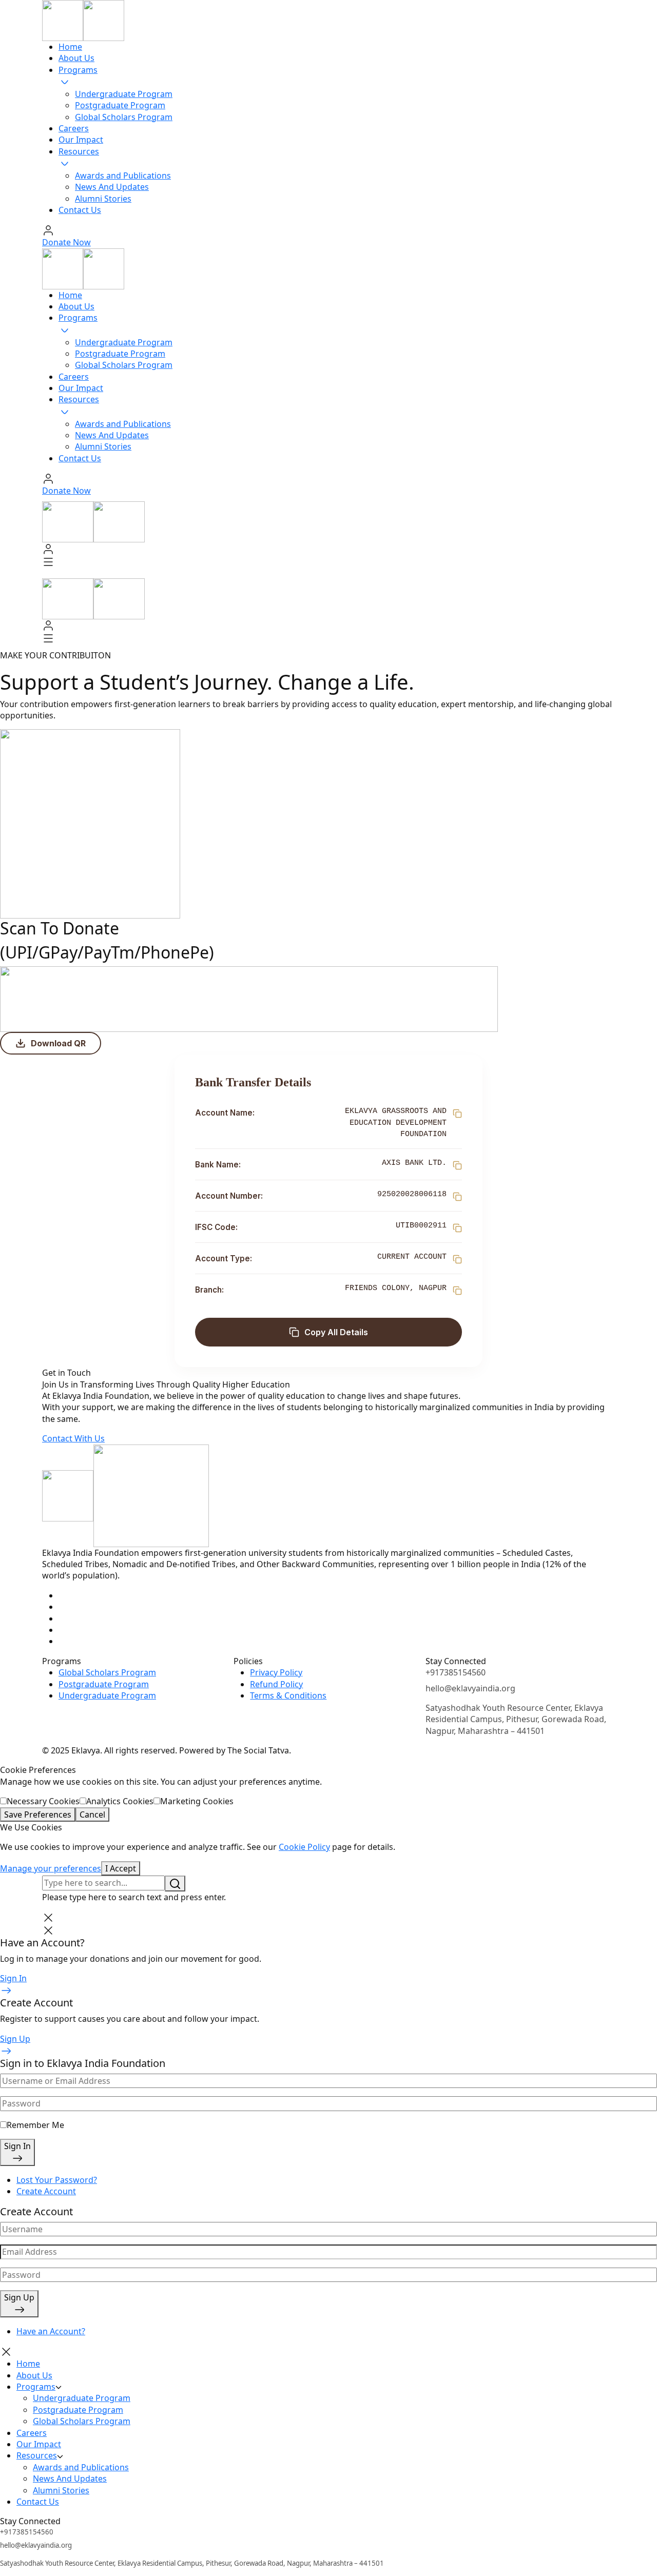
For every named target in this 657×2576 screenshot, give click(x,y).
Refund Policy (276, 1684)
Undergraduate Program (124, 94)
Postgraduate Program (120, 105)
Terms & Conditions (288, 1695)
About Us (76, 58)
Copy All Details (336, 1332)
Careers (74, 128)
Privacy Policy (276, 1672)
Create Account (46, 2191)
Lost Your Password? (57, 2180)
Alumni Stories (103, 199)
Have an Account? (51, 2331)
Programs (78, 70)
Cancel (92, 1814)
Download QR (58, 1043)
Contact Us (80, 210)
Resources (79, 151)
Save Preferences (38, 1814)
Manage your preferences (51, 1868)
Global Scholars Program (124, 117)
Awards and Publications (123, 175)
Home (70, 47)
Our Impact (81, 140)
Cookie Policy (304, 1847)
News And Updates (112, 187)
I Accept (121, 1868)
